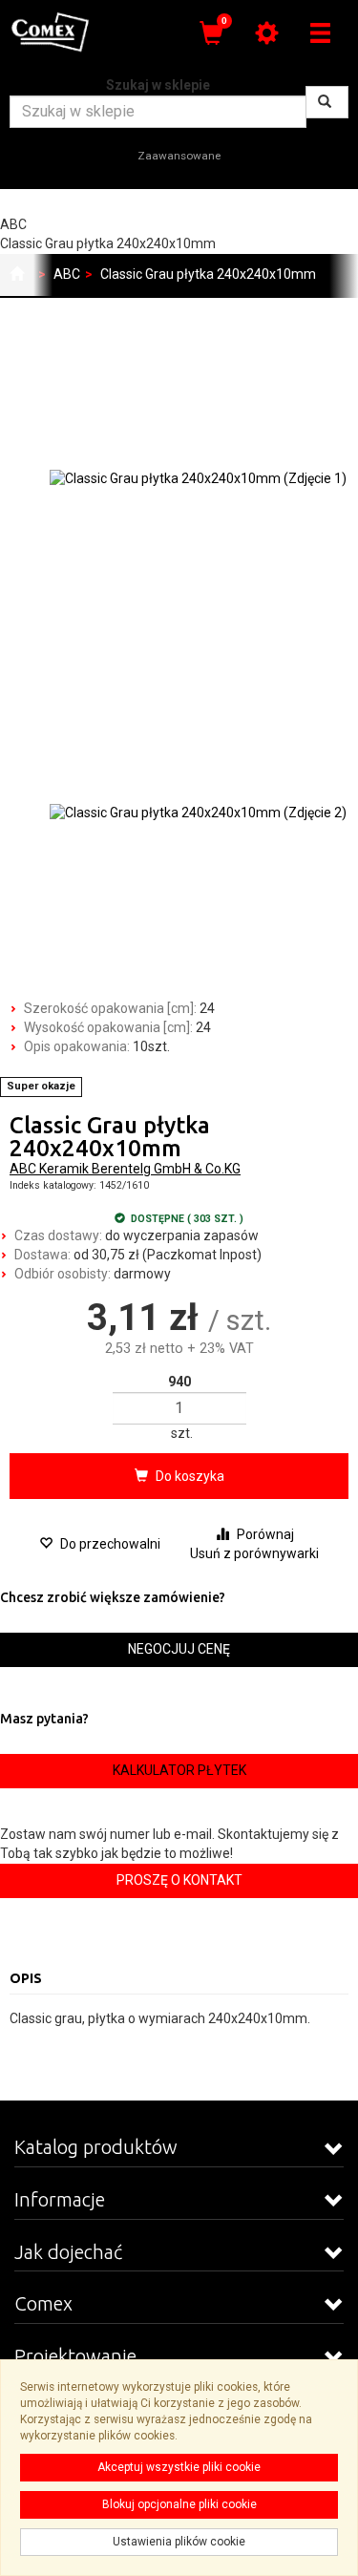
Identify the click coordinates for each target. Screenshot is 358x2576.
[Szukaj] (327, 102)
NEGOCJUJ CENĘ (179, 1649)
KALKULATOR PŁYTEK (179, 1770)
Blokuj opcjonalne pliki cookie (179, 2504)
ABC (67, 274)
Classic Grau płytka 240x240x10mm (208, 274)
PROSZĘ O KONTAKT (179, 1880)
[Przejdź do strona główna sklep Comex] (17, 275)
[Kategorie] (320, 33)
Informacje (60, 2199)
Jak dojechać (68, 2252)
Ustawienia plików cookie (179, 2542)
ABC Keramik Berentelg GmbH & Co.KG (125, 1169)
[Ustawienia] (266, 33)
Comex (43, 2303)
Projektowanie (75, 2356)
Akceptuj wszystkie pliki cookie (179, 2467)
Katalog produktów (96, 2147)
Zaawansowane (179, 156)
